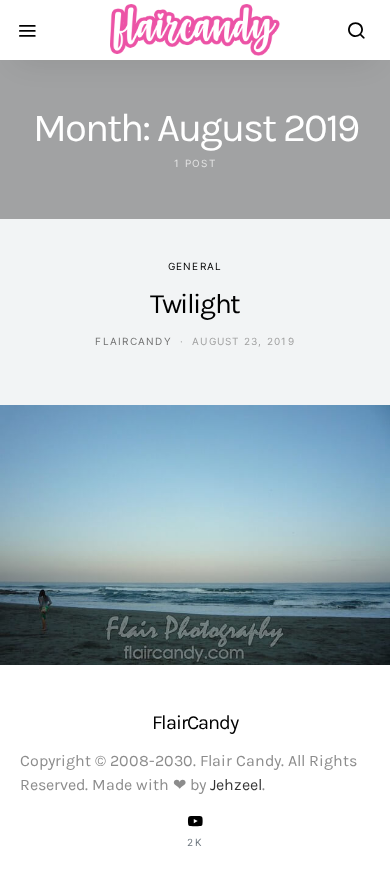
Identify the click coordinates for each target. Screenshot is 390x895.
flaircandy (133, 341)
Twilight (195, 303)
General (195, 266)
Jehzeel (236, 784)
